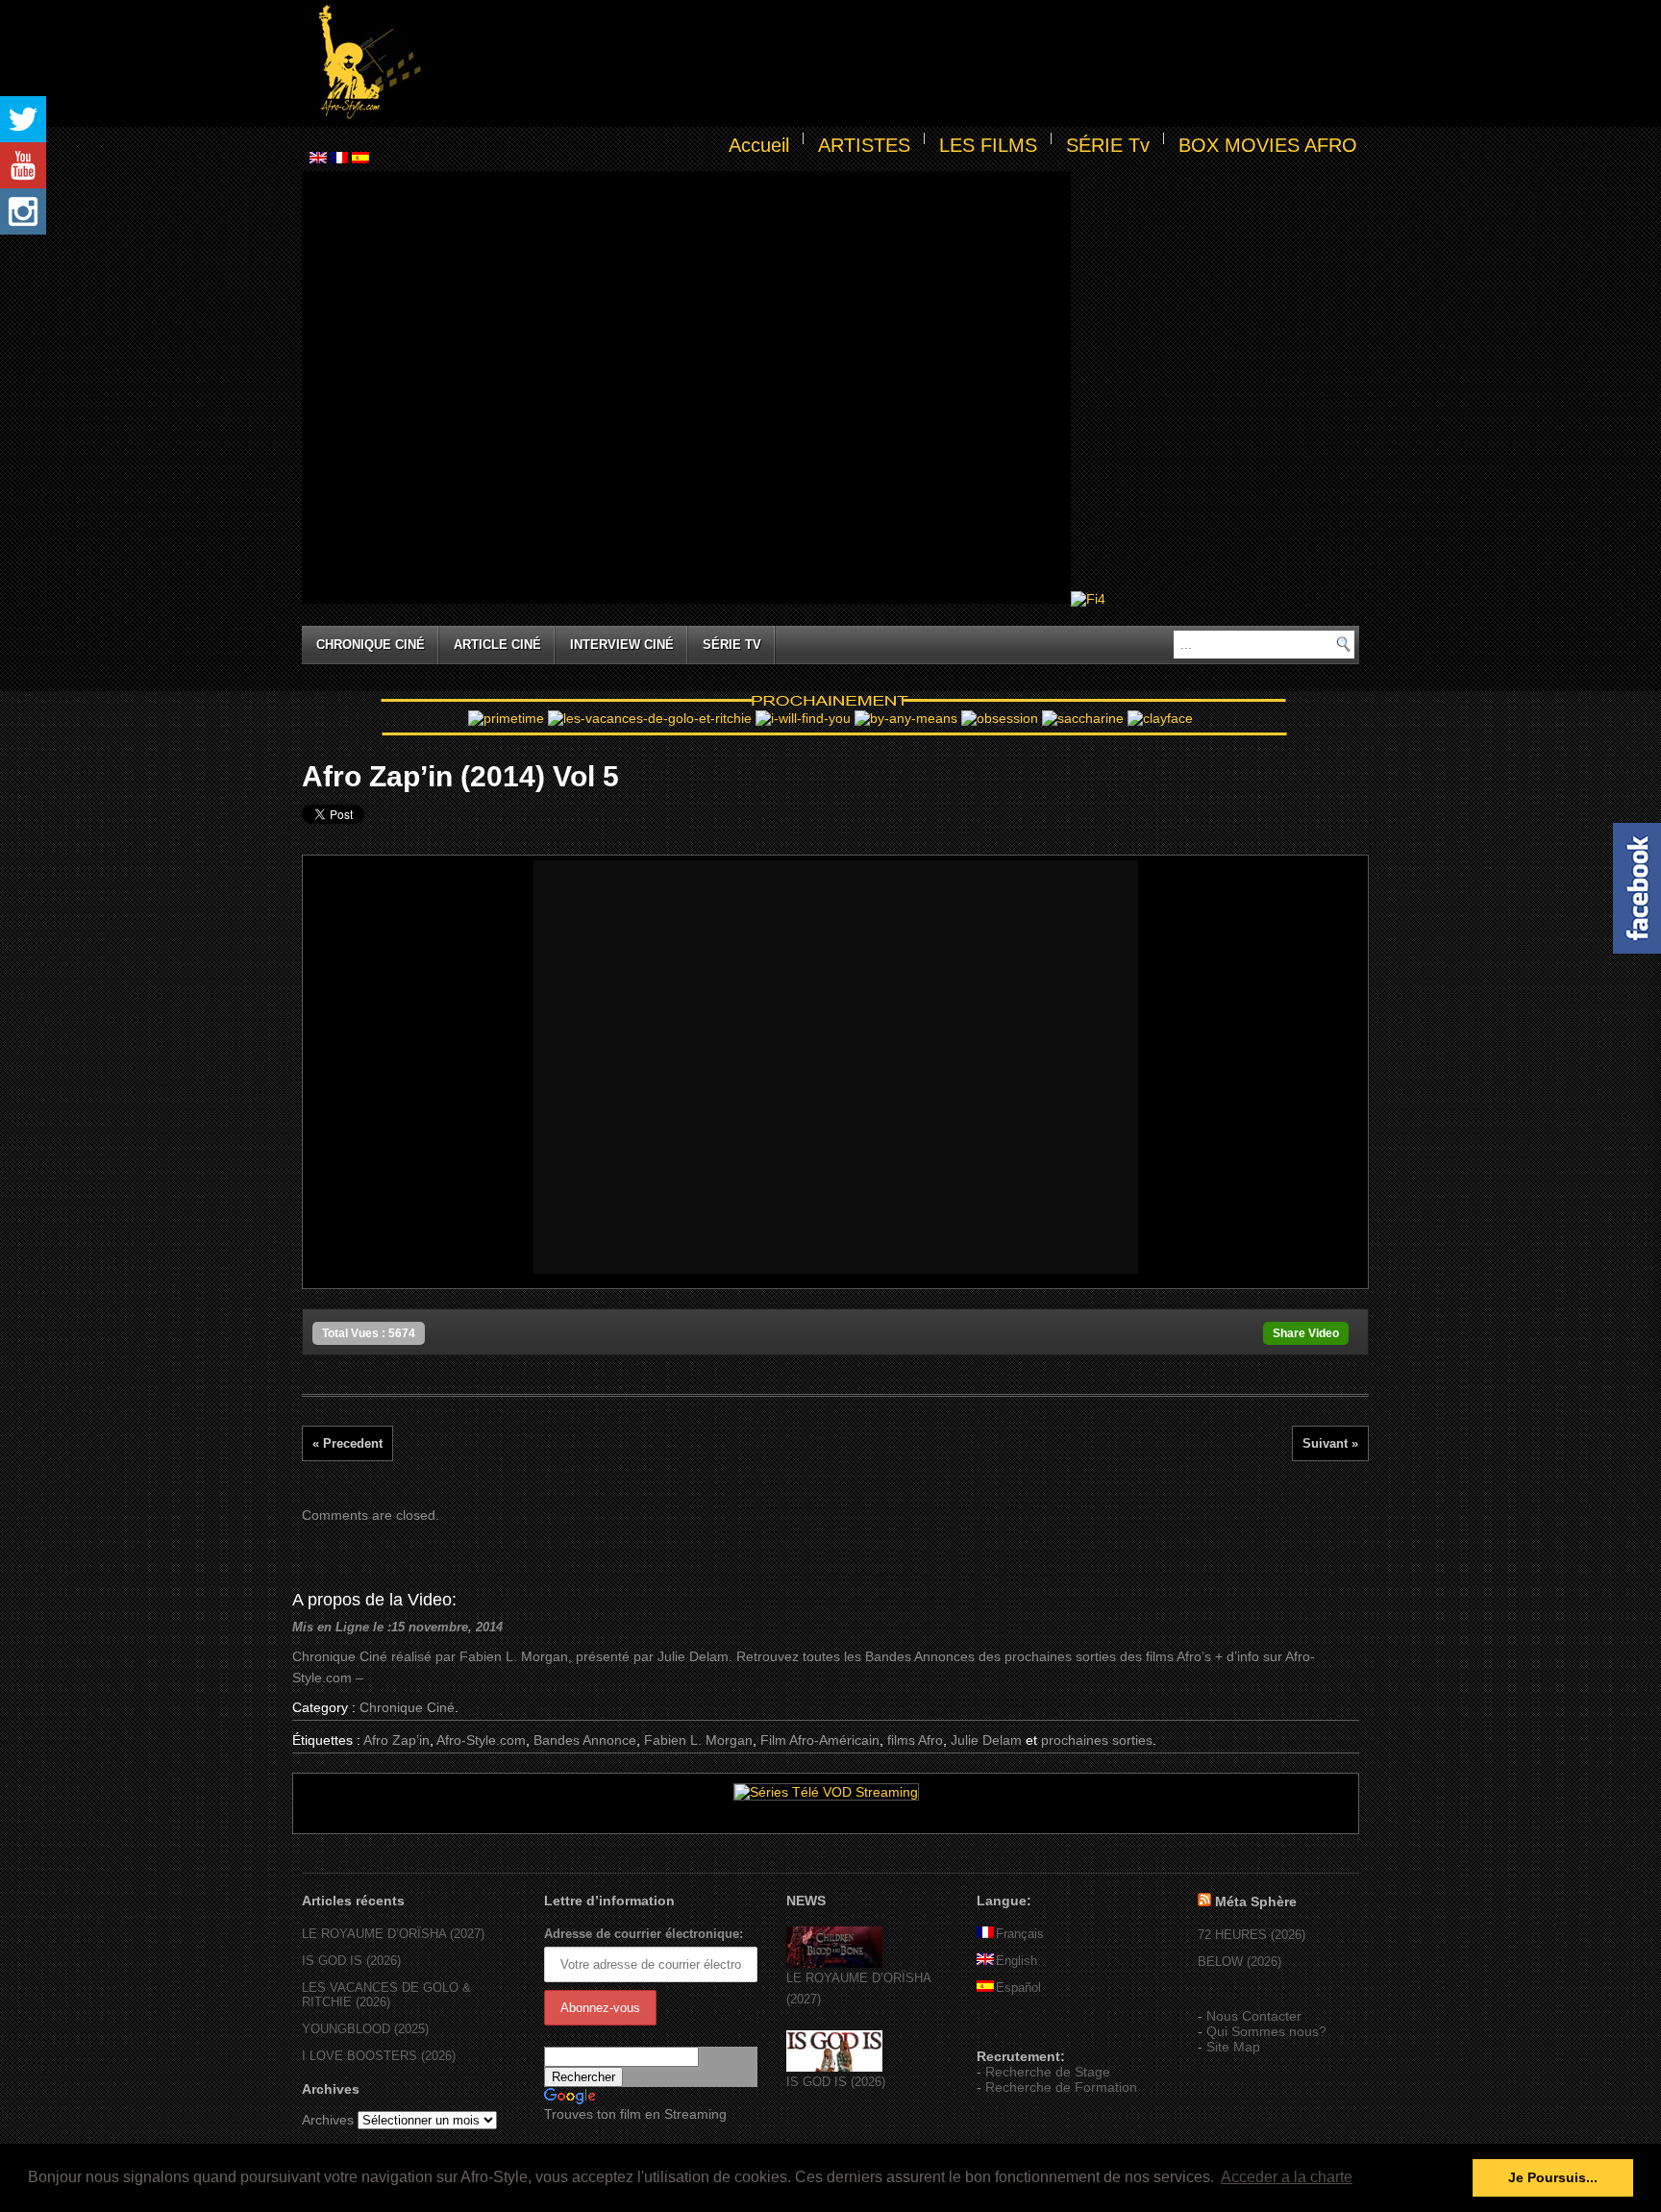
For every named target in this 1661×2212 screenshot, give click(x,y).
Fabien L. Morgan (698, 1740)
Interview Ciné (622, 645)
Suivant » (1330, 1443)
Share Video (1306, 1333)
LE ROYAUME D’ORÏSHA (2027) (393, 1934)
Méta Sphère (1256, 1901)
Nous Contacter (1254, 2016)
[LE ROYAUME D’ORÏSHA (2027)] (834, 1963)
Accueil (759, 145)
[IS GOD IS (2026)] (834, 2067)
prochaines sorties (1097, 1740)
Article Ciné (497, 645)
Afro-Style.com (481, 1740)
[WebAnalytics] (1015, 2028)
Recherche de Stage (1048, 2072)
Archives (328, 2120)
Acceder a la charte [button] (1287, 2177)
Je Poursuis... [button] (1553, 2177)
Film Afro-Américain (820, 1740)
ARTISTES (864, 145)
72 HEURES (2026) (1252, 1935)
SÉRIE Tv (1108, 145)
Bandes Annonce (585, 1740)
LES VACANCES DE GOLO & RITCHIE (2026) (386, 1995)
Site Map (1233, 2047)
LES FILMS (988, 145)
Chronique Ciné (371, 645)
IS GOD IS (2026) (351, 1961)
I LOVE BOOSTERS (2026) (379, 2056)
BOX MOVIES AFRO (1268, 145)
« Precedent (347, 1443)
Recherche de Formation (1061, 2087)
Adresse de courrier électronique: (644, 1934)
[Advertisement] (894, 63)
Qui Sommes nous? (1266, 2031)
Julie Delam (986, 1740)
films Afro (915, 1740)
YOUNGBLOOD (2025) (365, 2029)
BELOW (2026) (1240, 1962)
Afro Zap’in (397, 1740)
